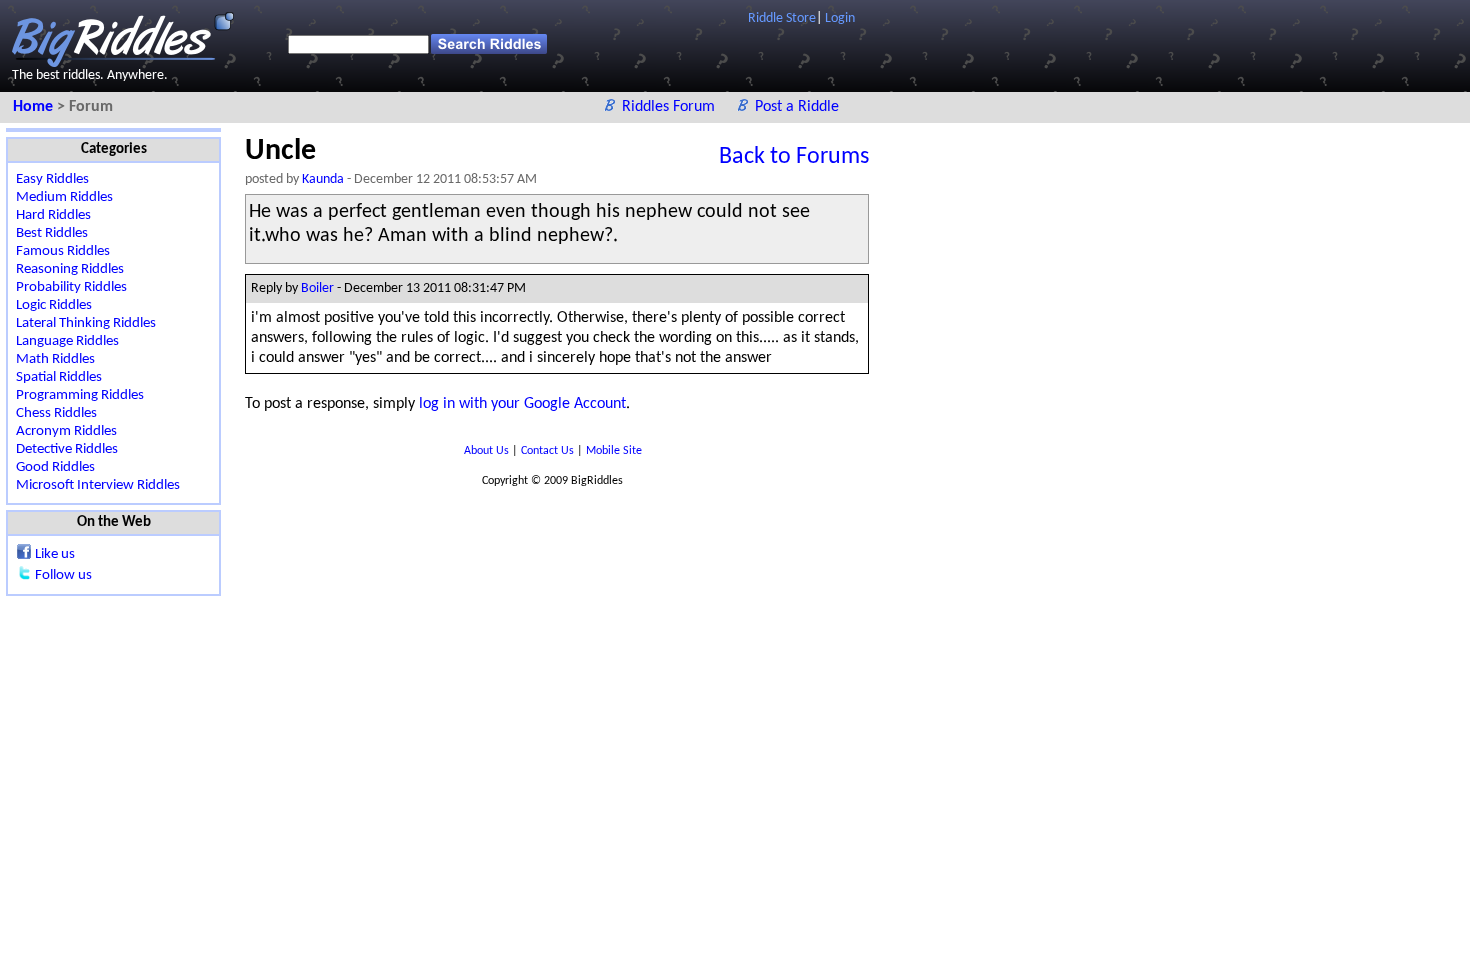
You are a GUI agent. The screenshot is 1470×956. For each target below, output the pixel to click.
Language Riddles (67, 341)
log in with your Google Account (522, 404)
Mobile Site (614, 451)
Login (840, 18)
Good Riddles (55, 467)
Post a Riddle (797, 107)
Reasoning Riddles (70, 269)
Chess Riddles (56, 413)
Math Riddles (55, 359)
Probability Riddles (71, 287)
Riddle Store (782, 18)
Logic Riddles (54, 305)
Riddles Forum (670, 107)
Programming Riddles (80, 395)
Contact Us (549, 451)
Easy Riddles (52, 179)
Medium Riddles (64, 197)
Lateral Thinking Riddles (86, 323)
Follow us (63, 575)
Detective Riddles (67, 449)
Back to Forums (794, 157)
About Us (488, 451)
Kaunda (323, 179)
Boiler (317, 288)
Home (35, 107)
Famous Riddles (63, 251)
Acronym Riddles (66, 431)
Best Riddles (52, 233)
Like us (55, 554)
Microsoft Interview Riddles (98, 485)
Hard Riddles (53, 215)
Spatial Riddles (59, 377)
